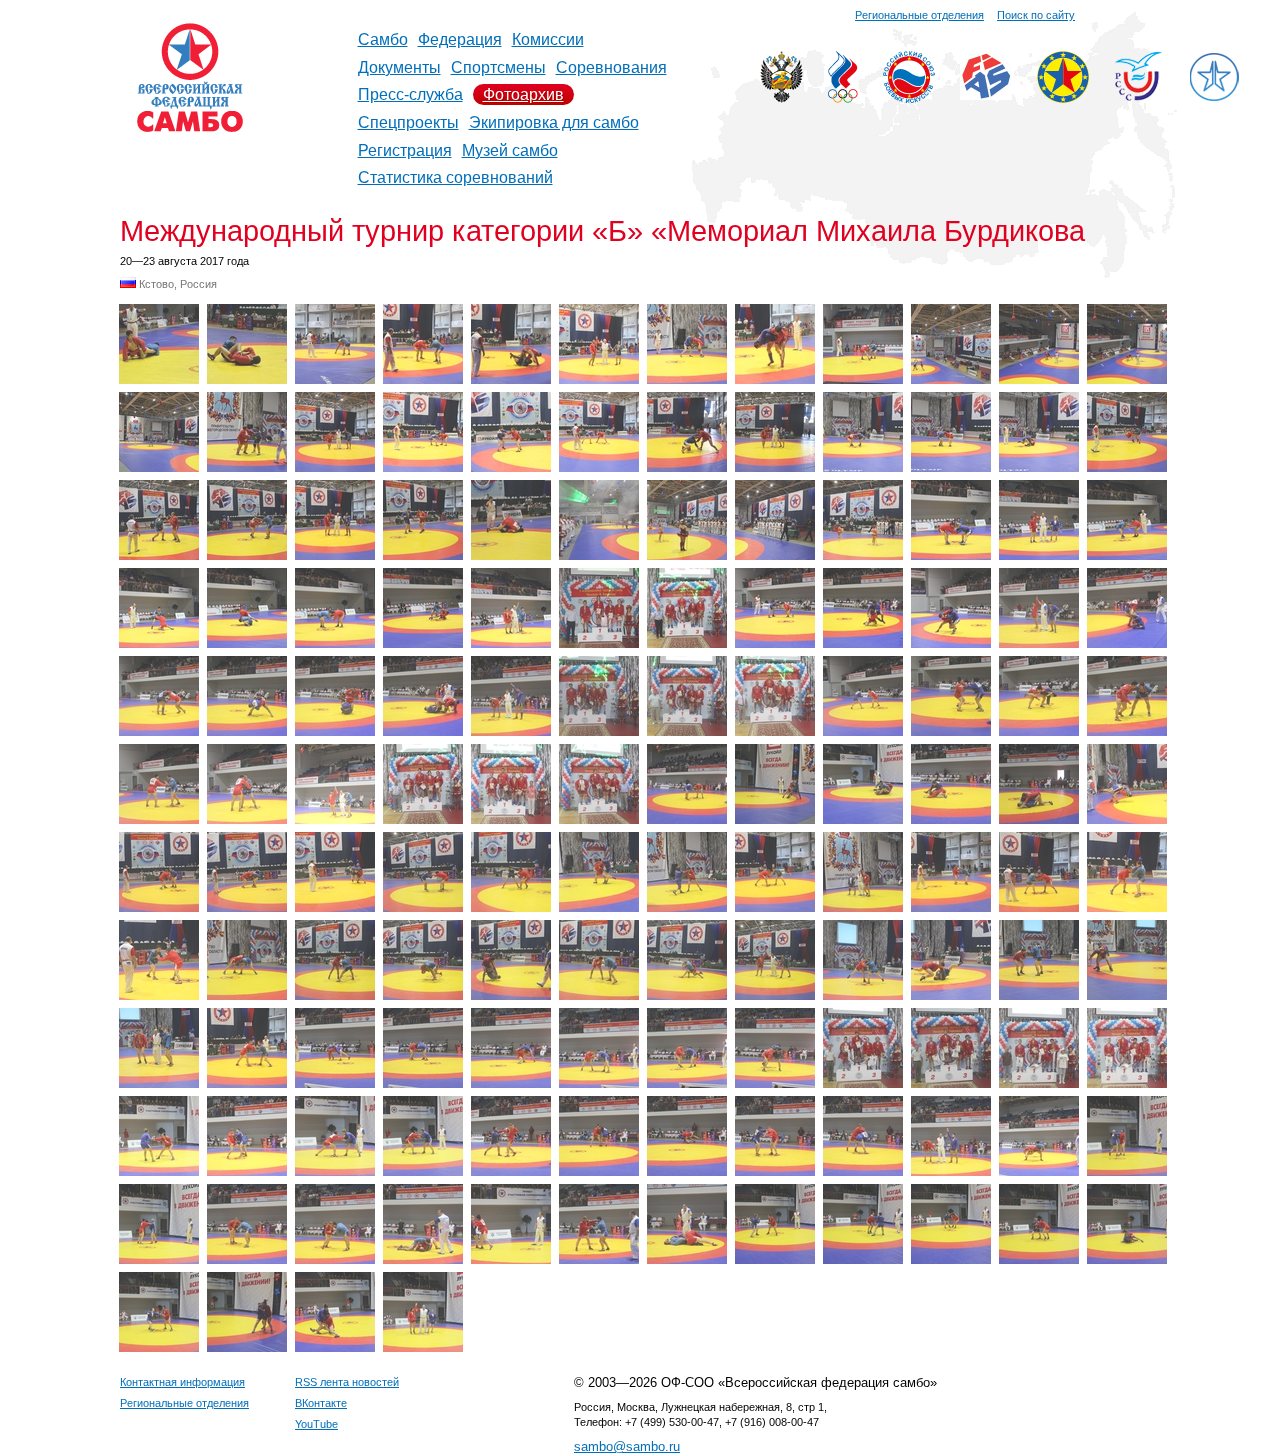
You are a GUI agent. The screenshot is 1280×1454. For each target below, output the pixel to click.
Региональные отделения (919, 15)
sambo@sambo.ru (627, 1446)
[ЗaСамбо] (1214, 97)
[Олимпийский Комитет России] (843, 97)
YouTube (316, 1424)
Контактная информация (182, 1382)
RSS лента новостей (347, 1382)
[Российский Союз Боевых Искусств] (909, 97)
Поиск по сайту (1036, 15)
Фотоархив (523, 94)
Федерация (460, 39)
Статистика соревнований (455, 177)
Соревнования (611, 67)
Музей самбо (510, 150)
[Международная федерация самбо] (986, 94)
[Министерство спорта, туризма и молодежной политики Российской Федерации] (781, 97)
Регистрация (405, 150)
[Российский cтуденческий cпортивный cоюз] (1138, 95)
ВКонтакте (321, 1403)
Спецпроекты (408, 122)
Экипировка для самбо (554, 122)
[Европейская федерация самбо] (1063, 97)
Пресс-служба (410, 94)
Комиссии (548, 39)
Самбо (383, 39)
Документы (399, 67)
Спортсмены (498, 67)
